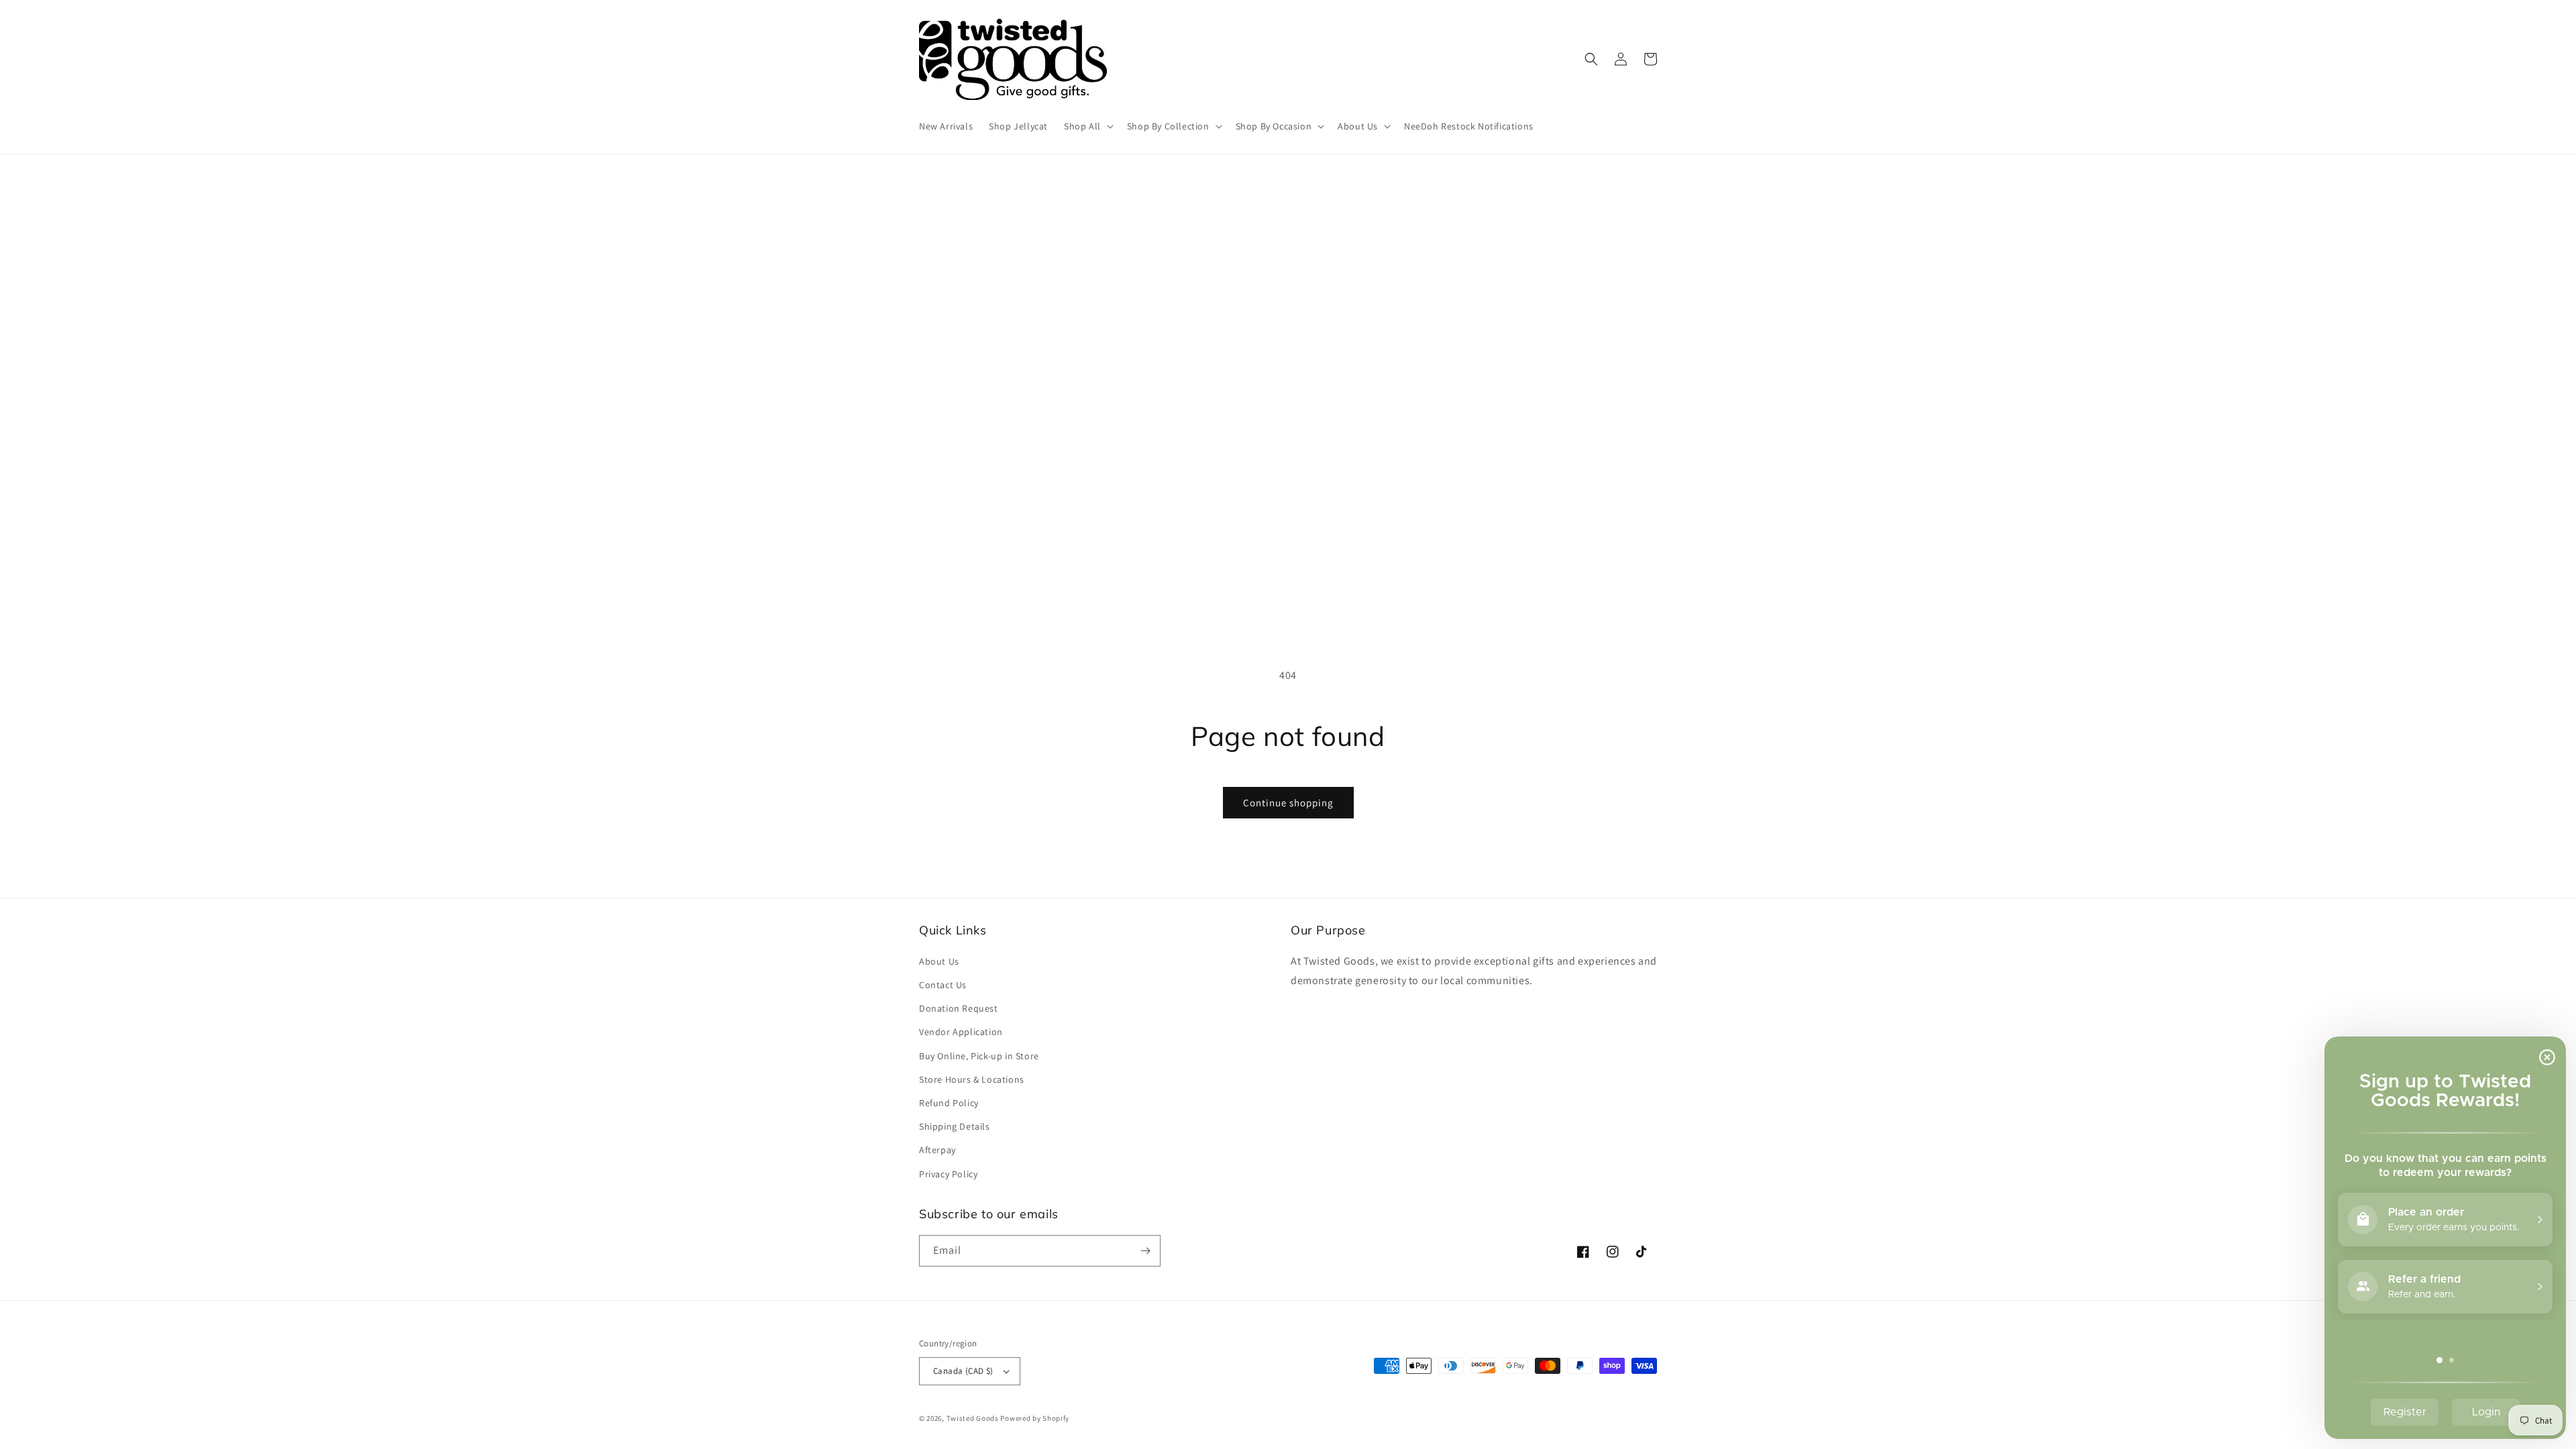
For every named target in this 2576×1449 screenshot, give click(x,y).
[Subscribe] (1145, 1251)
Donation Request (959, 1008)
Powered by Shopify (1035, 1418)
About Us (939, 961)
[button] (1087, 126)
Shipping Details (955, 1126)
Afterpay (937, 1150)
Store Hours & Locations (972, 1079)
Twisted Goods (973, 1418)
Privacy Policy (948, 1174)
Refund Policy (949, 1103)
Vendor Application (961, 1032)
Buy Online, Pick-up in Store (979, 1056)
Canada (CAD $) (963, 1371)
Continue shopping (1288, 803)
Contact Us (943, 985)
